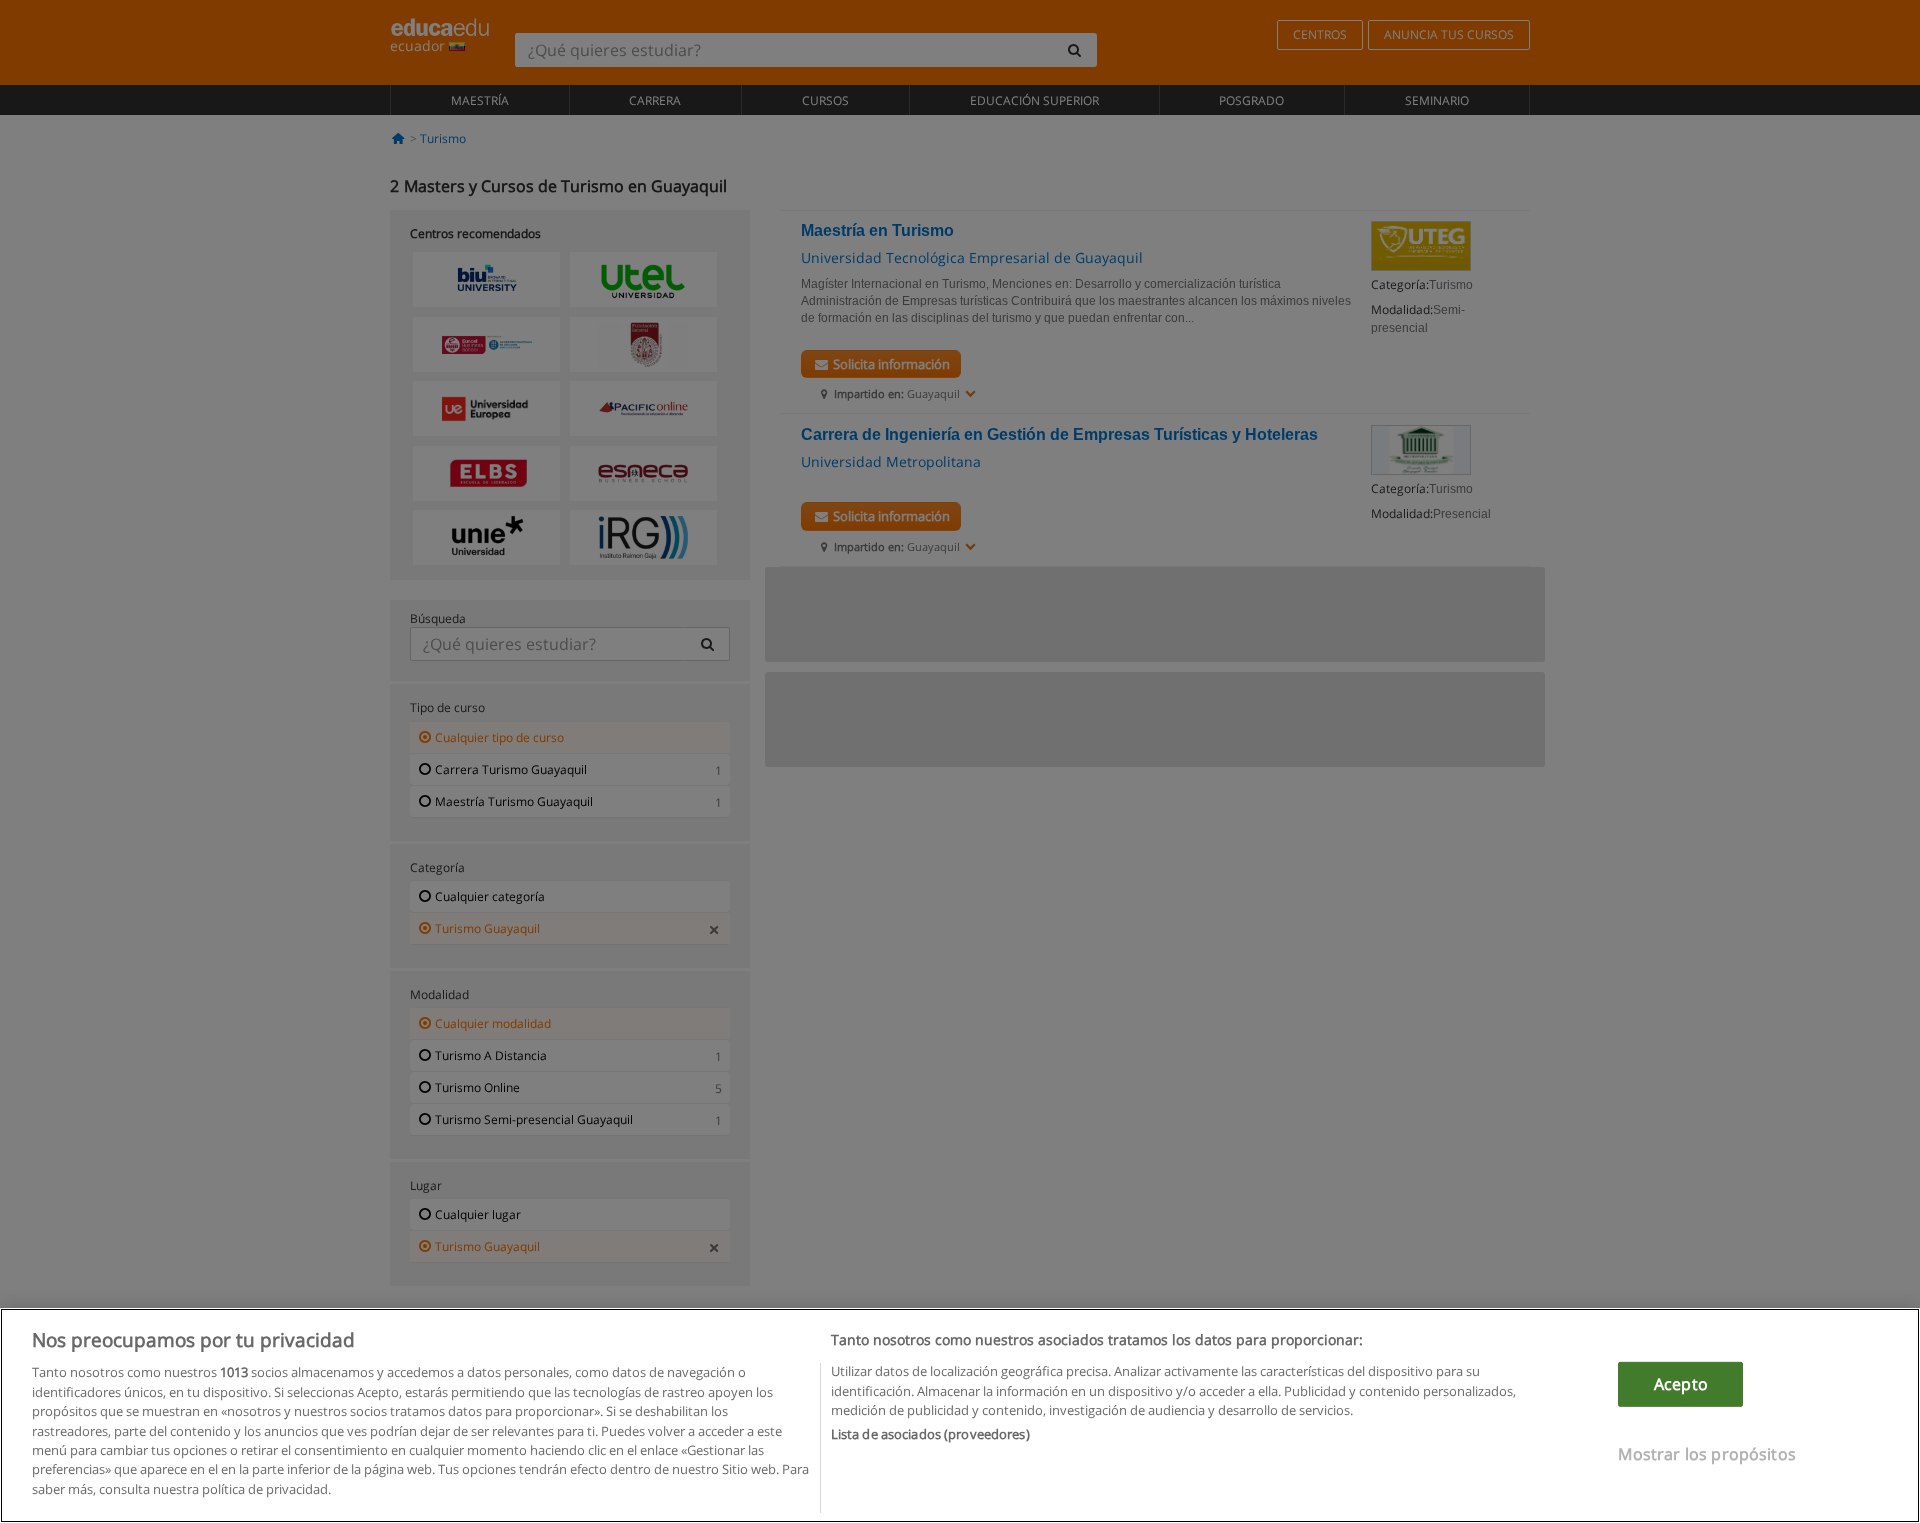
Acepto (1681, 1384)
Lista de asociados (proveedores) (930, 1435)
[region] (960, 1415)
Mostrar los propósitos (1707, 1454)
